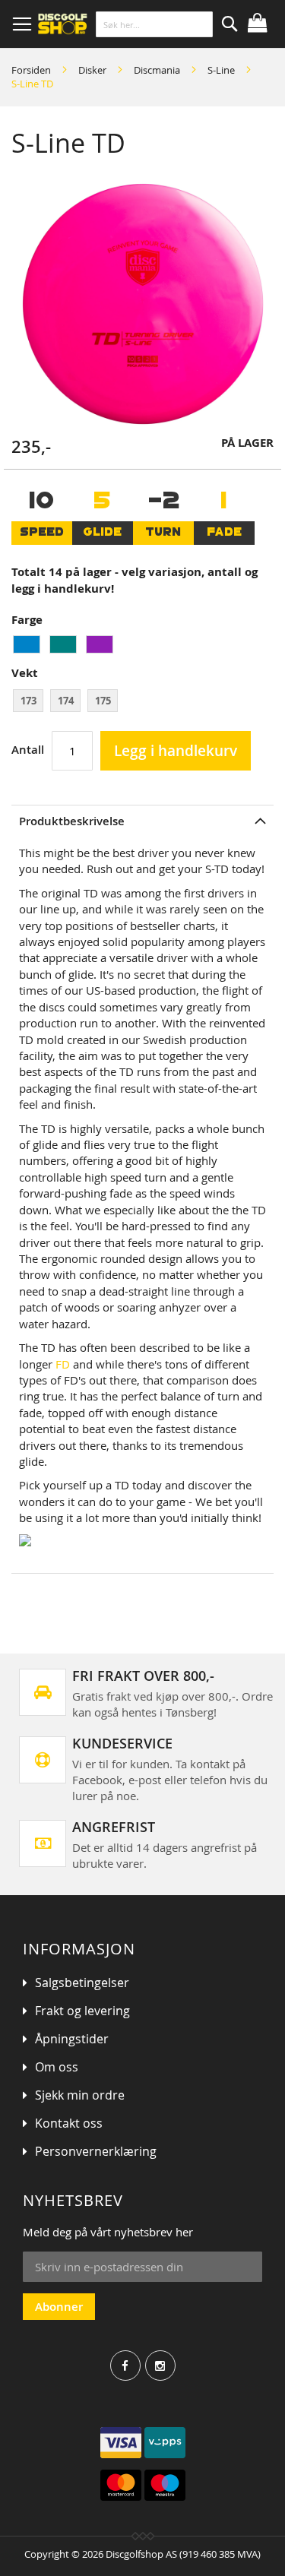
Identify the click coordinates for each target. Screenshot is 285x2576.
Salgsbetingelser (82, 1983)
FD (63, 1364)
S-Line (221, 70)
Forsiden (31, 70)
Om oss (57, 2067)
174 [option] (66, 701)
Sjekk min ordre (80, 2095)
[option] (27, 644)
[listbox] (142, 646)
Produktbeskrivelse (72, 821)
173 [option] (28, 701)
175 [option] (103, 701)
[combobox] (154, 24)
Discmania (157, 70)
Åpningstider (72, 2039)
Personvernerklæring (96, 2151)
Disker (92, 70)
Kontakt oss (69, 2123)
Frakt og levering (82, 2011)
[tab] (142, 821)
